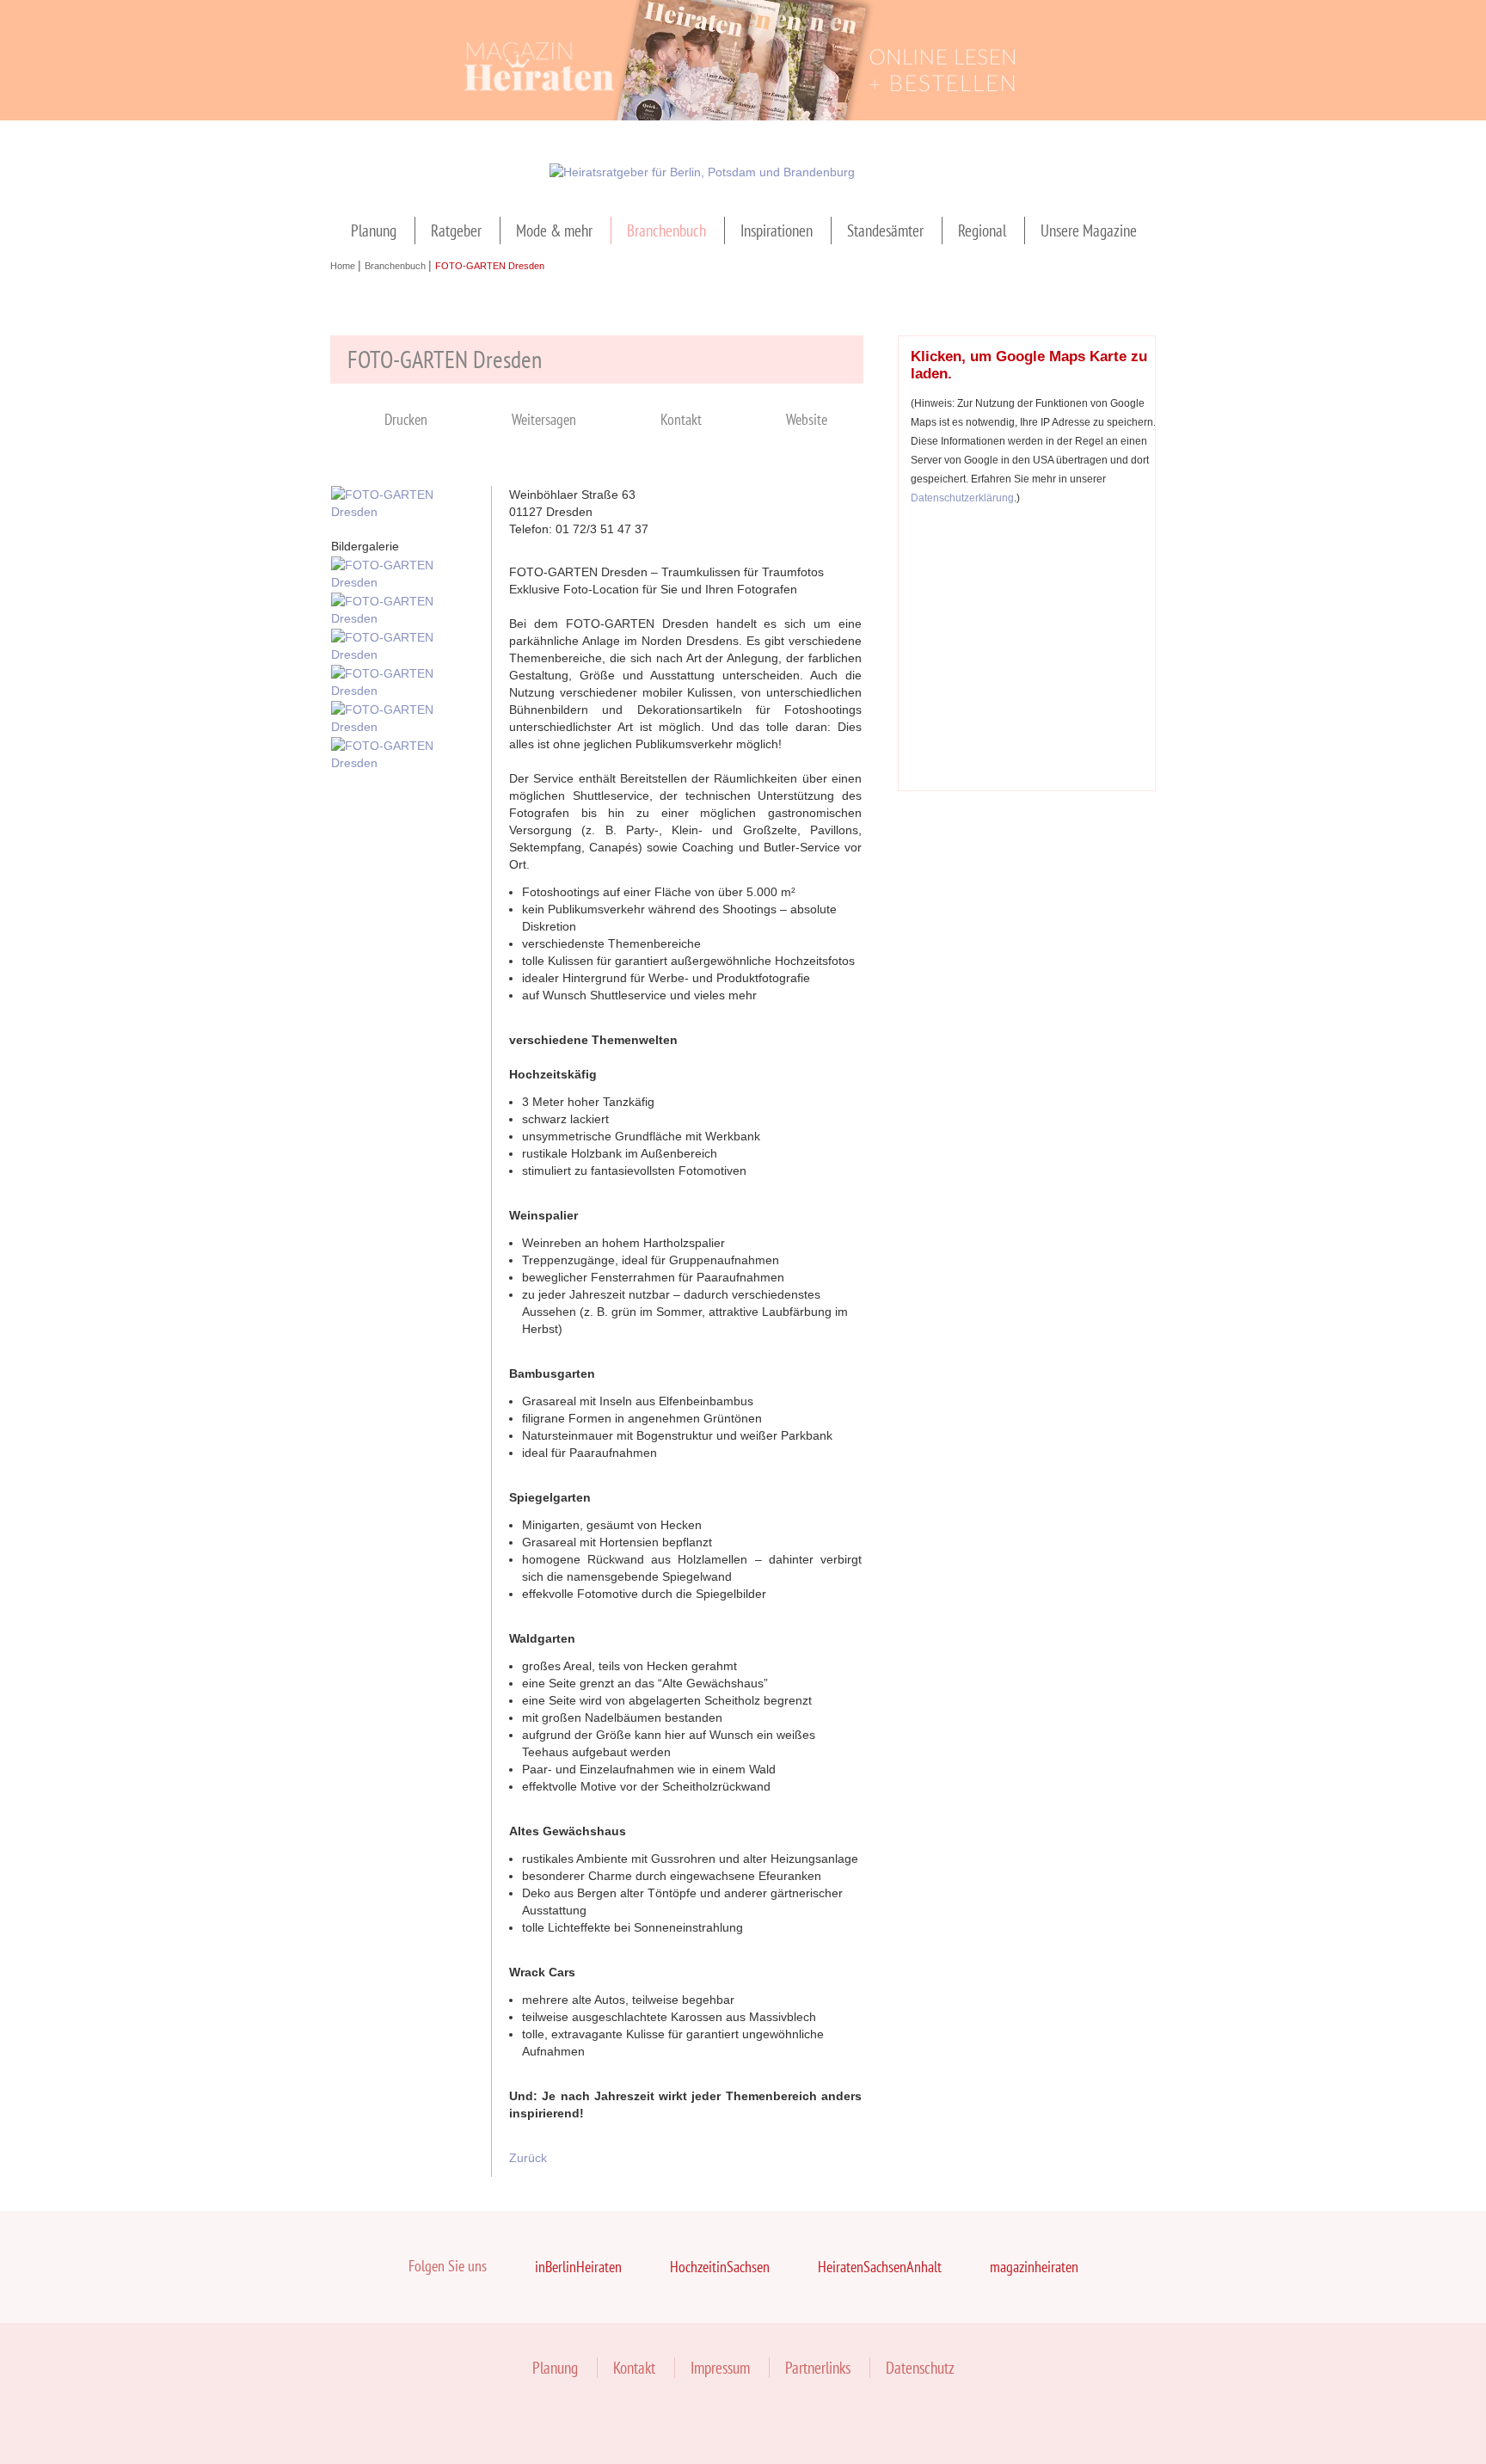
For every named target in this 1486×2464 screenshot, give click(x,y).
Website (807, 419)
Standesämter (885, 230)
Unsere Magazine (1089, 230)
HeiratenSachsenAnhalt (880, 2267)
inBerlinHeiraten (578, 2267)
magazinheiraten (1034, 2267)
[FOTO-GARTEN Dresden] (402, 512)
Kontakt (681, 419)
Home (344, 266)
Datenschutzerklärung (962, 498)
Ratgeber (456, 230)
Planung (374, 230)
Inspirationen (777, 230)
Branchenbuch (666, 230)
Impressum (720, 2368)
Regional (982, 230)
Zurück (528, 2158)
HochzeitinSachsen (720, 2267)
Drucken (406, 419)
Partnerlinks (818, 2368)
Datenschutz (920, 2368)
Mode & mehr (554, 230)
